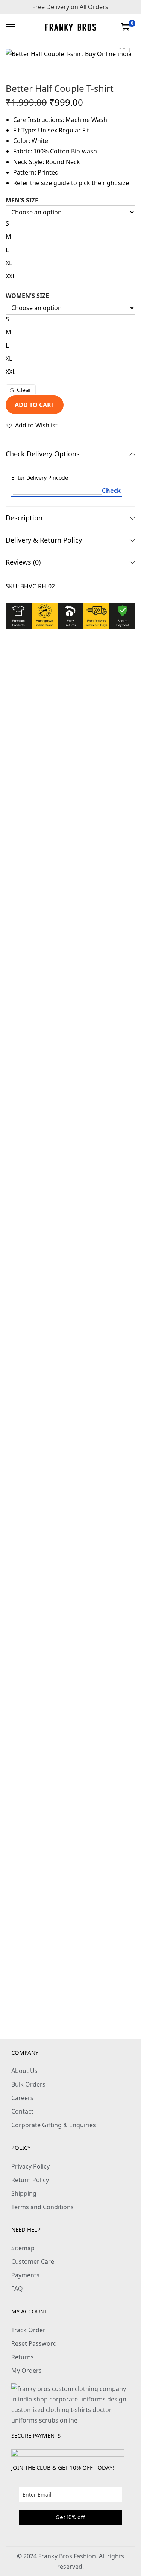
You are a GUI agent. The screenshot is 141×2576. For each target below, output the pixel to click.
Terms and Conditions (42, 2207)
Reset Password (34, 2343)
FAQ (17, 2289)
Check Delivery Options (43, 454)
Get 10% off (70, 2517)
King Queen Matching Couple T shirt (71, 1589)
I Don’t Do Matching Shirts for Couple (71, 1184)
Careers (22, 2098)
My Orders (27, 2371)
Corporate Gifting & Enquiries (54, 2125)
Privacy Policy (30, 2166)
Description (24, 518)
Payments (25, 2275)
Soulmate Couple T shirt (70, 1859)
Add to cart (35, 405)
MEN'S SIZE (22, 200)
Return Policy (30, 2180)
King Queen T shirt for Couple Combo (71, 1319)
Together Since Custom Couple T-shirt (70, 914)
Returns (23, 2357)
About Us (24, 2071)
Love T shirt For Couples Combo (70, 1724)
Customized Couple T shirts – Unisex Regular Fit (75, 779)
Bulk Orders (28, 2084)
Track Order (28, 2330)
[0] (125, 27)
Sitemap (23, 2248)
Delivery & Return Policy (44, 540)
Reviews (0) (23, 562)
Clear (24, 390)
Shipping (24, 2193)
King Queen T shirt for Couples (71, 1049)
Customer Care (33, 2261)
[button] (32, 425)
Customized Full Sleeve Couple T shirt (71, 1994)
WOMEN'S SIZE (27, 296)
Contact (22, 2111)
